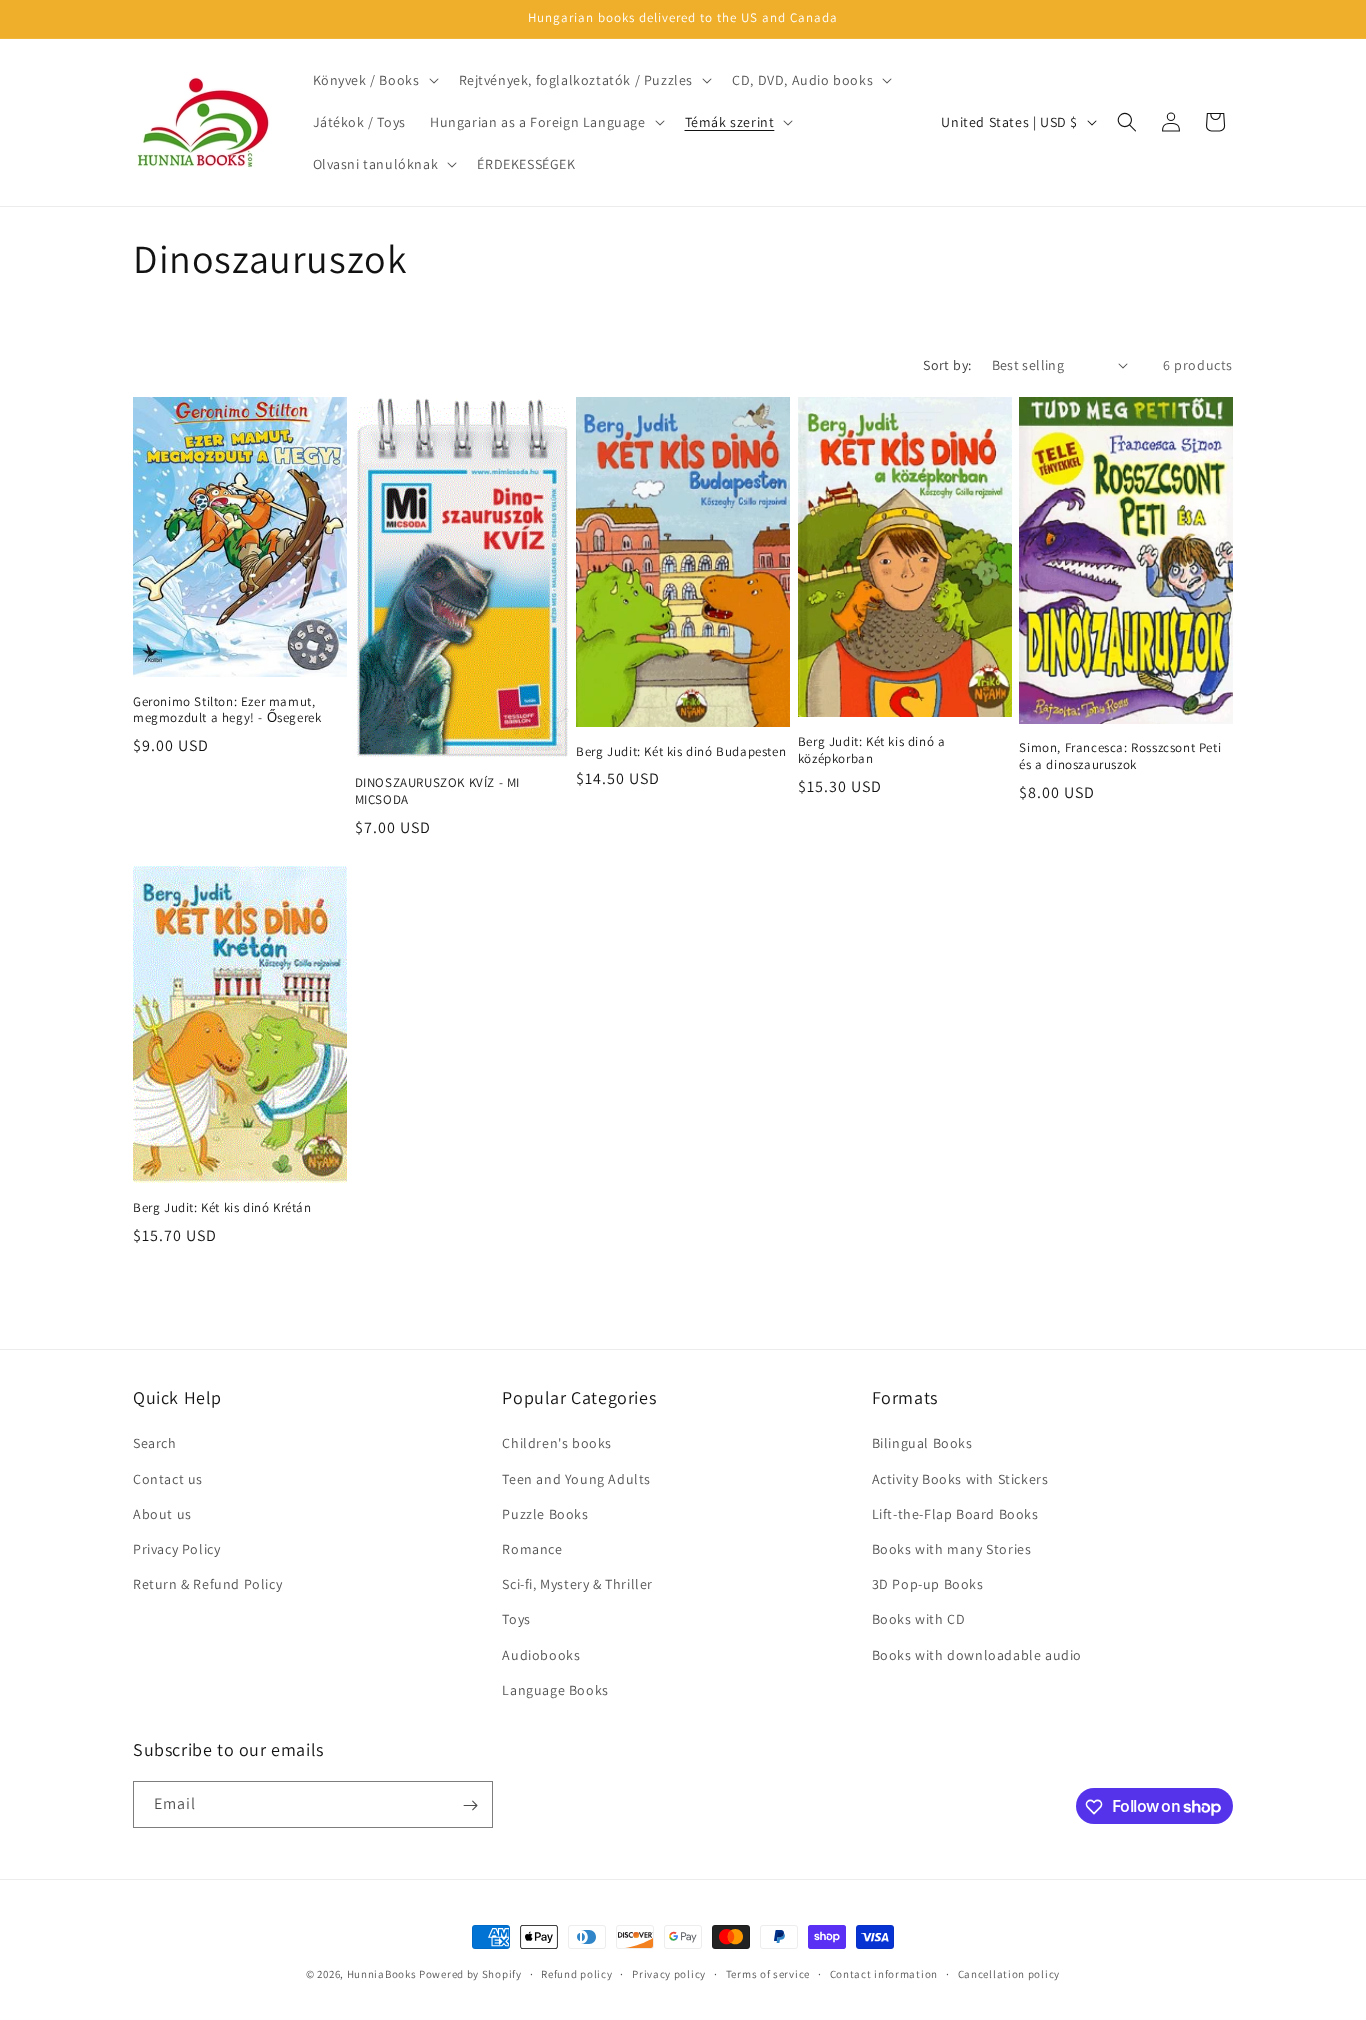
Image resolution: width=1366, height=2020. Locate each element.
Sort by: (947, 365)
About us (162, 1514)
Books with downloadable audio (977, 1655)
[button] (374, 80)
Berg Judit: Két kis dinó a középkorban (872, 750)
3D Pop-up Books (928, 1584)
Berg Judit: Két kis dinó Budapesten (681, 752)
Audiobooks (541, 1655)
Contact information (884, 1973)
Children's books (557, 1444)
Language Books (555, 1690)
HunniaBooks (382, 1974)
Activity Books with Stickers (960, 1479)
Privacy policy (669, 1973)
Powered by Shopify (470, 1974)
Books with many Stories (952, 1549)
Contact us (168, 1479)
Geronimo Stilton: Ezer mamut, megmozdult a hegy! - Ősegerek (227, 710)
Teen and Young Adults (576, 1479)
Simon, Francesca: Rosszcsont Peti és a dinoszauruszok (1120, 756)
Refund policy (576, 1973)
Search (155, 1444)
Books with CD (919, 1620)
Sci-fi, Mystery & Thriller (577, 1584)
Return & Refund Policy (207, 1584)
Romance (532, 1549)
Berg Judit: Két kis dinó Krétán (222, 1208)
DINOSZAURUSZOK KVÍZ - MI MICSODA (437, 791)
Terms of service (768, 1973)
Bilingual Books (922, 1444)
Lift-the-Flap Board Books (955, 1514)
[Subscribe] (470, 1805)
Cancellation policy (1009, 1973)
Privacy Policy (176, 1549)
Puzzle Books (545, 1514)
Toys (516, 1620)
